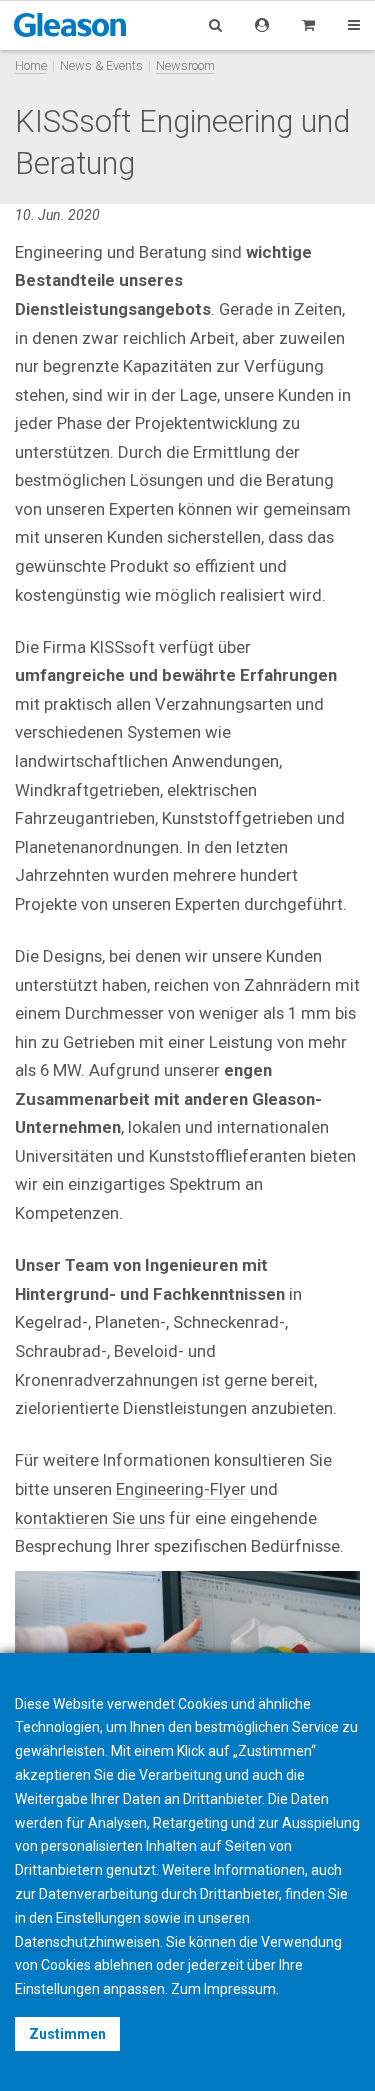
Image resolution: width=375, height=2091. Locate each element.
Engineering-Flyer (181, 1489)
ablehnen (123, 1965)
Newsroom (185, 65)
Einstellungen (57, 1989)
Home (31, 65)
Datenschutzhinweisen (87, 1942)
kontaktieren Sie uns (90, 1518)
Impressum (240, 1989)
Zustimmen (67, 2034)
